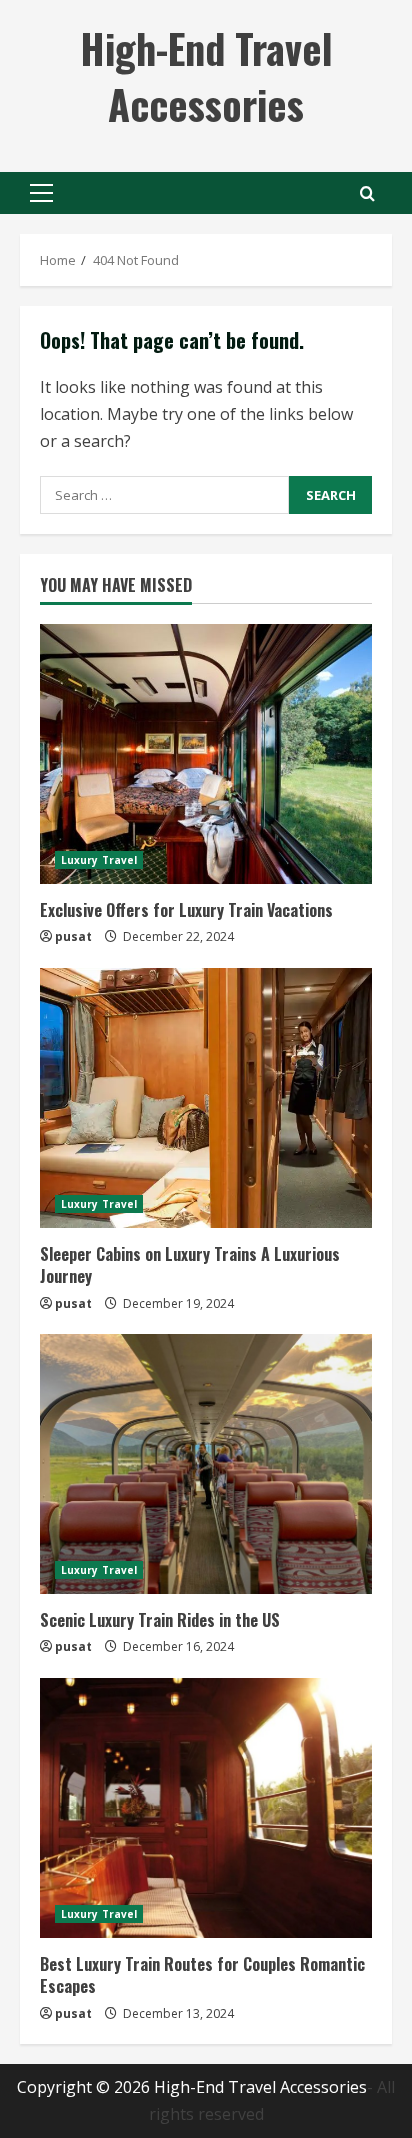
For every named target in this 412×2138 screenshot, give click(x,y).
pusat (73, 936)
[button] (41, 193)
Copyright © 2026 (85, 2087)
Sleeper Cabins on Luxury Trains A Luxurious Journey (190, 1265)
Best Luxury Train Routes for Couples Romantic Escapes (202, 1975)
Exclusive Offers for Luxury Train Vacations (186, 910)
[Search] (367, 193)
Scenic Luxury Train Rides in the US (160, 1620)
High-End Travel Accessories (206, 76)
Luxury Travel (99, 860)
